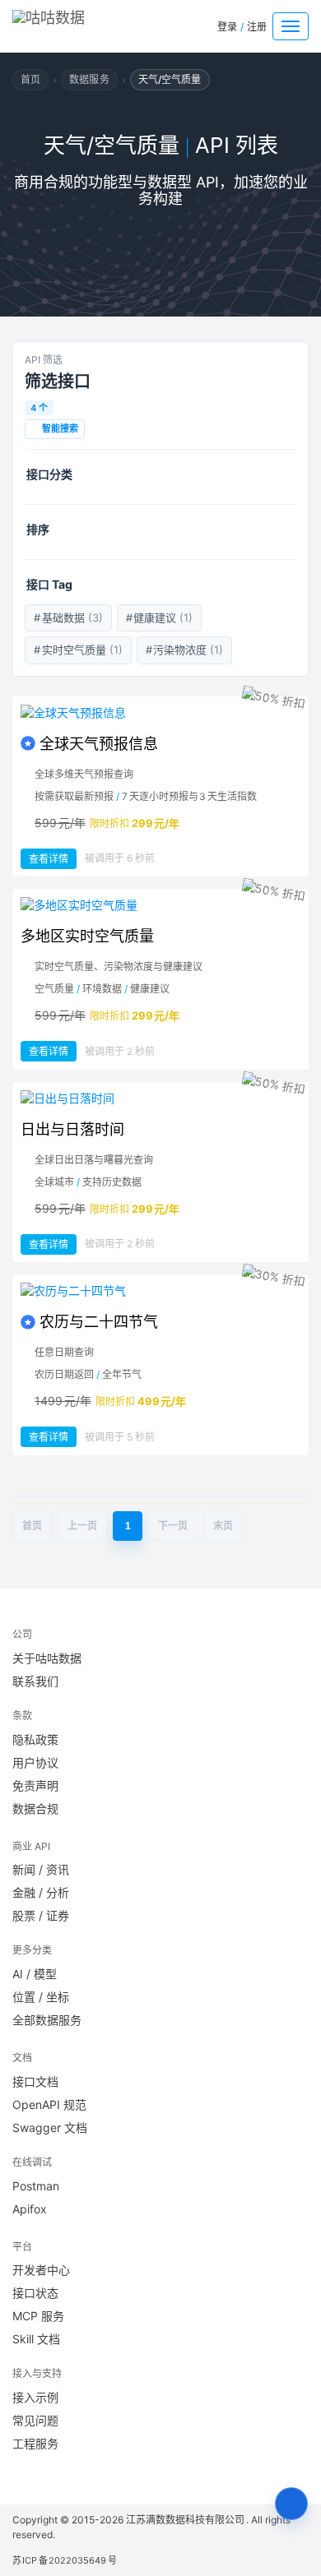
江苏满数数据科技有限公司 (186, 2520)
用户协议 (35, 1762)
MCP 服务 (38, 2316)
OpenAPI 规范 (49, 2104)
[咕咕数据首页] (73, 23)
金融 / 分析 (41, 1892)
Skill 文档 (36, 2339)
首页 (30, 79)
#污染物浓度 (185, 650)
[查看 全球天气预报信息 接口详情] (160, 713)
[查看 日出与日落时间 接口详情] (160, 1098)
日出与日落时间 (72, 1129)
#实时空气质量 (78, 650)
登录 (227, 27)
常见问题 (35, 2420)
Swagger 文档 (50, 2127)
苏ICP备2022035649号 (65, 2560)
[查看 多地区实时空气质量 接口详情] (160, 905)
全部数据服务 (47, 2020)
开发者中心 (41, 2270)
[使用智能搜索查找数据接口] (291, 2504)
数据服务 (89, 79)
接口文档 (35, 2081)
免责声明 (35, 1785)
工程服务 (35, 2443)
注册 (257, 27)
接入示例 (35, 2397)
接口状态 (35, 2293)
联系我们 (35, 1681)
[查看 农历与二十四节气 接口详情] (160, 1291)
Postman (36, 2186)
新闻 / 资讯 (41, 1869)
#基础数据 (68, 617)
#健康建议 (160, 617)
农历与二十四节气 (99, 1322)
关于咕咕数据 (47, 1658)
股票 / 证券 (41, 1915)
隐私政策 (35, 1739)
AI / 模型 (35, 1974)
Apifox (30, 2209)
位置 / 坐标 (41, 1997)
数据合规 (35, 1808)
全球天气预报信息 (99, 744)
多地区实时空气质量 (87, 936)
